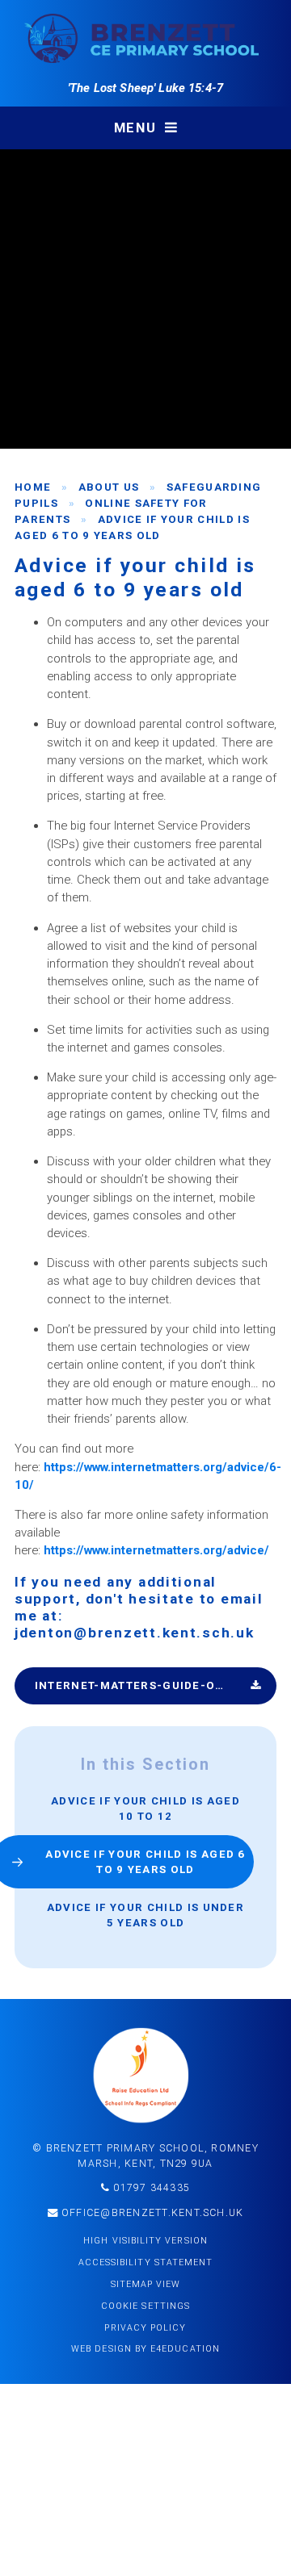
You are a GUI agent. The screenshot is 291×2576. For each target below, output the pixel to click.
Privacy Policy (145, 2328)
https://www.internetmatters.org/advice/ (156, 1550)
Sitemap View (146, 2284)
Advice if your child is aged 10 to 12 (145, 1809)
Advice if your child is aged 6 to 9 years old (145, 1862)
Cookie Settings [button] (145, 2306)
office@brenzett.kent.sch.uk (151, 2213)
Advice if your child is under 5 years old (145, 1915)
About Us (109, 487)
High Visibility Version (145, 2241)
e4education (185, 2349)
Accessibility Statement (146, 2262)
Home (33, 487)
